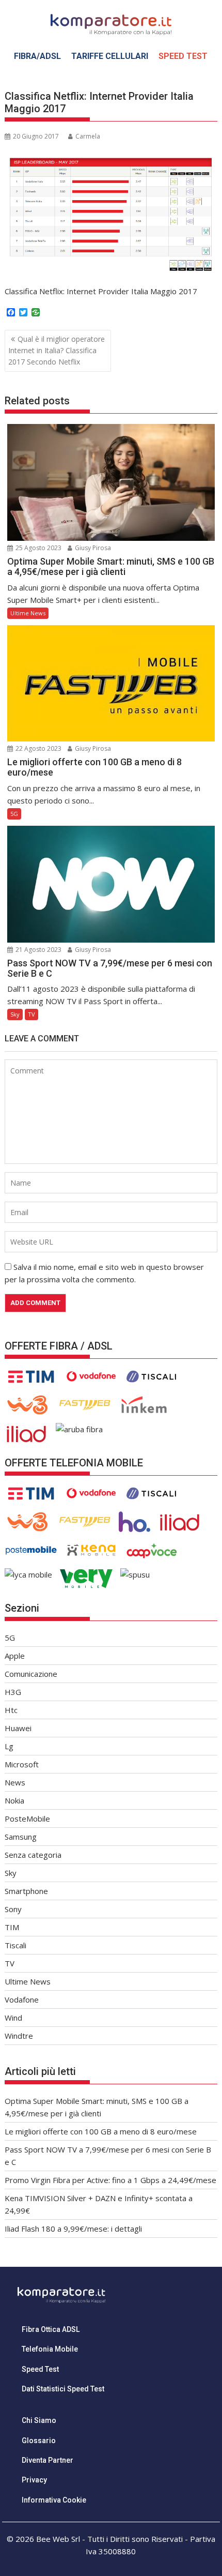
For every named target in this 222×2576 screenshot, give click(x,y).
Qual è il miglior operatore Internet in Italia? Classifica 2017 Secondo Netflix (57, 351)
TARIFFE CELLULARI (110, 56)
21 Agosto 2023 (38, 950)
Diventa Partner (47, 2460)
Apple (15, 1656)
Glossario (39, 2441)
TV (31, 1014)
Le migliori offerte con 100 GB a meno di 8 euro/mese (101, 2131)
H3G (13, 1692)
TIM (12, 1927)
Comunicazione (31, 1674)
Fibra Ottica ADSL (51, 2329)
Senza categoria (33, 1855)
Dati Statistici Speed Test (63, 2389)
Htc (11, 1710)
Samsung (21, 1837)
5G (14, 814)
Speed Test (40, 2369)
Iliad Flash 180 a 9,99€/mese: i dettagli (73, 2229)
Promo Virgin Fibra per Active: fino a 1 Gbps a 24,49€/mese (110, 2180)
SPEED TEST (183, 56)
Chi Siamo (39, 2420)
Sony (13, 1909)
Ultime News (28, 613)
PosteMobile (27, 1819)
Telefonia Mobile (50, 2349)
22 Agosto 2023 (38, 748)
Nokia (14, 1800)
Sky (15, 1014)
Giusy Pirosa (92, 548)
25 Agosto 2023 (38, 548)
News (15, 1782)
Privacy (34, 2480)
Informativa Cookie (54, 2500)
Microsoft (22, 1764)
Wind (13, 2018)
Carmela (88, 136)
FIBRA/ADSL (37, 56)
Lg (9, 1746)
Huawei (18, 1728)
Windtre (19, 2036)
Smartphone (26, 1891)
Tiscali (15, 1945)
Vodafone (22, 1999)
